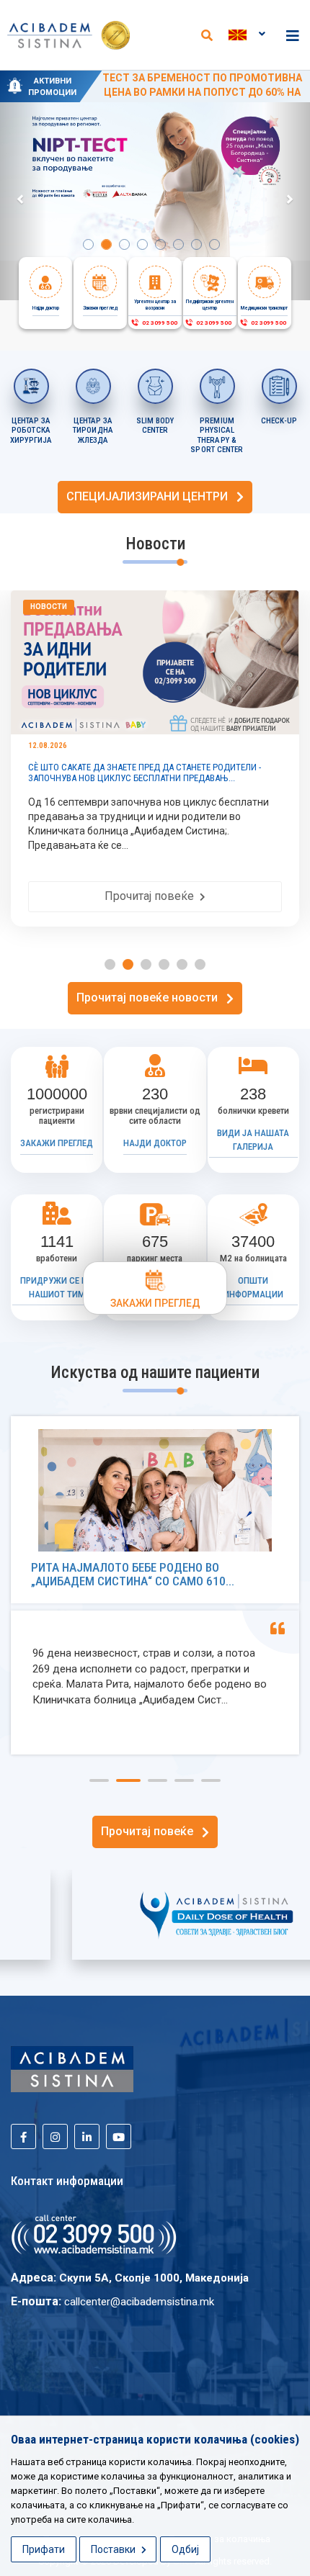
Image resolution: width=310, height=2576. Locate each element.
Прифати (44, 2549)
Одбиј (185, 2549)
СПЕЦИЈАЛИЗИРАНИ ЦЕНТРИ (151, 496)
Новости (49, 607)
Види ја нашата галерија (253, 1140)
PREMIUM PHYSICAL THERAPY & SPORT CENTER (217, 436)
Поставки (114, 2549)
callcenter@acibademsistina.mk (139, 2302)
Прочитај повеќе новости (151, 997)
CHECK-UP (279, 421)
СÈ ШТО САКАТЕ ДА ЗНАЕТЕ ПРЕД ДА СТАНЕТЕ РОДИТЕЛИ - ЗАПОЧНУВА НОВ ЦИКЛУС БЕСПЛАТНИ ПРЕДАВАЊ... (145, 773)
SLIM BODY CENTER (155, 426)
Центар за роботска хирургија (31, 431)
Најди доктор (155, 1143)
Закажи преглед (57, 1143)
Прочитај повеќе (152, 896)
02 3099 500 (158, 323)
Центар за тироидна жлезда (93, 431)
